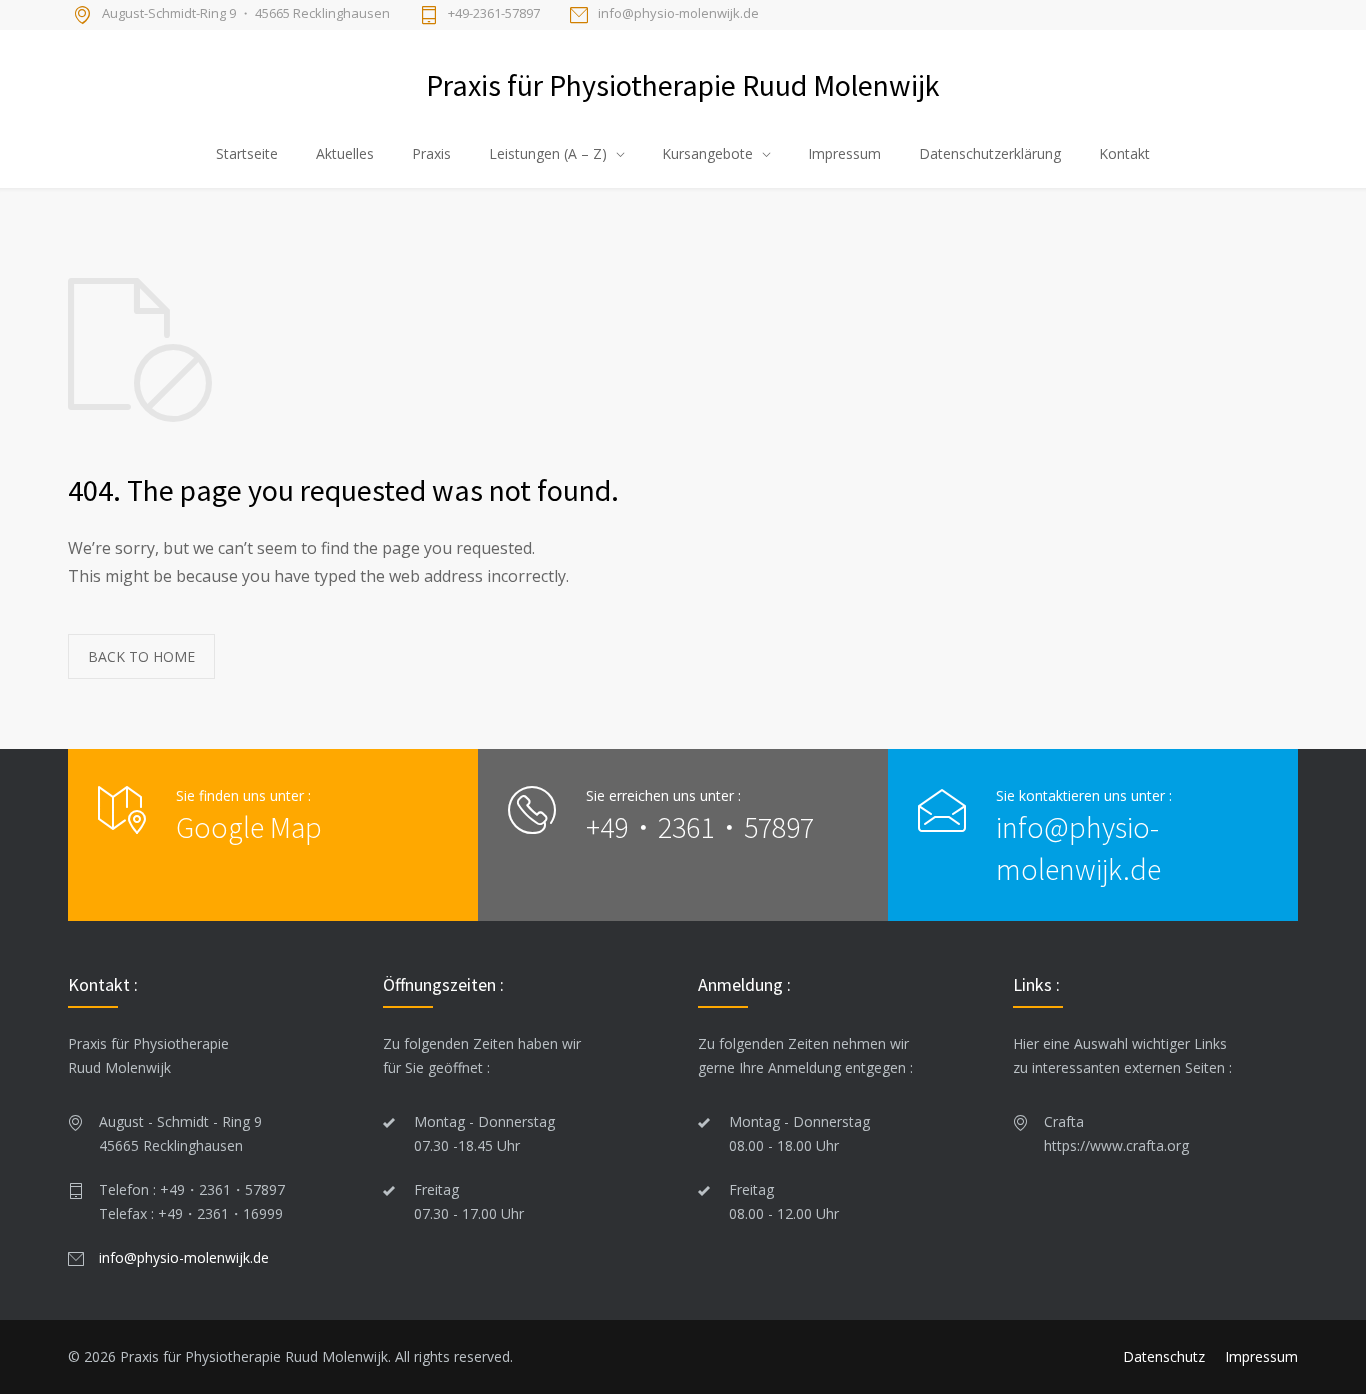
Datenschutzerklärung (990, 153)
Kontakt (1124, 153)
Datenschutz (1164, 1356)
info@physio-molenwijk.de (678, 14)
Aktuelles (345, 153)
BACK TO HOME (141, 656)
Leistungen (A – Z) (548, 153)
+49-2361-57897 (494, 14)
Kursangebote (707, 153)
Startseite (247, 153)
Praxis (431, 153)
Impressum (844, 153)
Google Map (249, 827)
